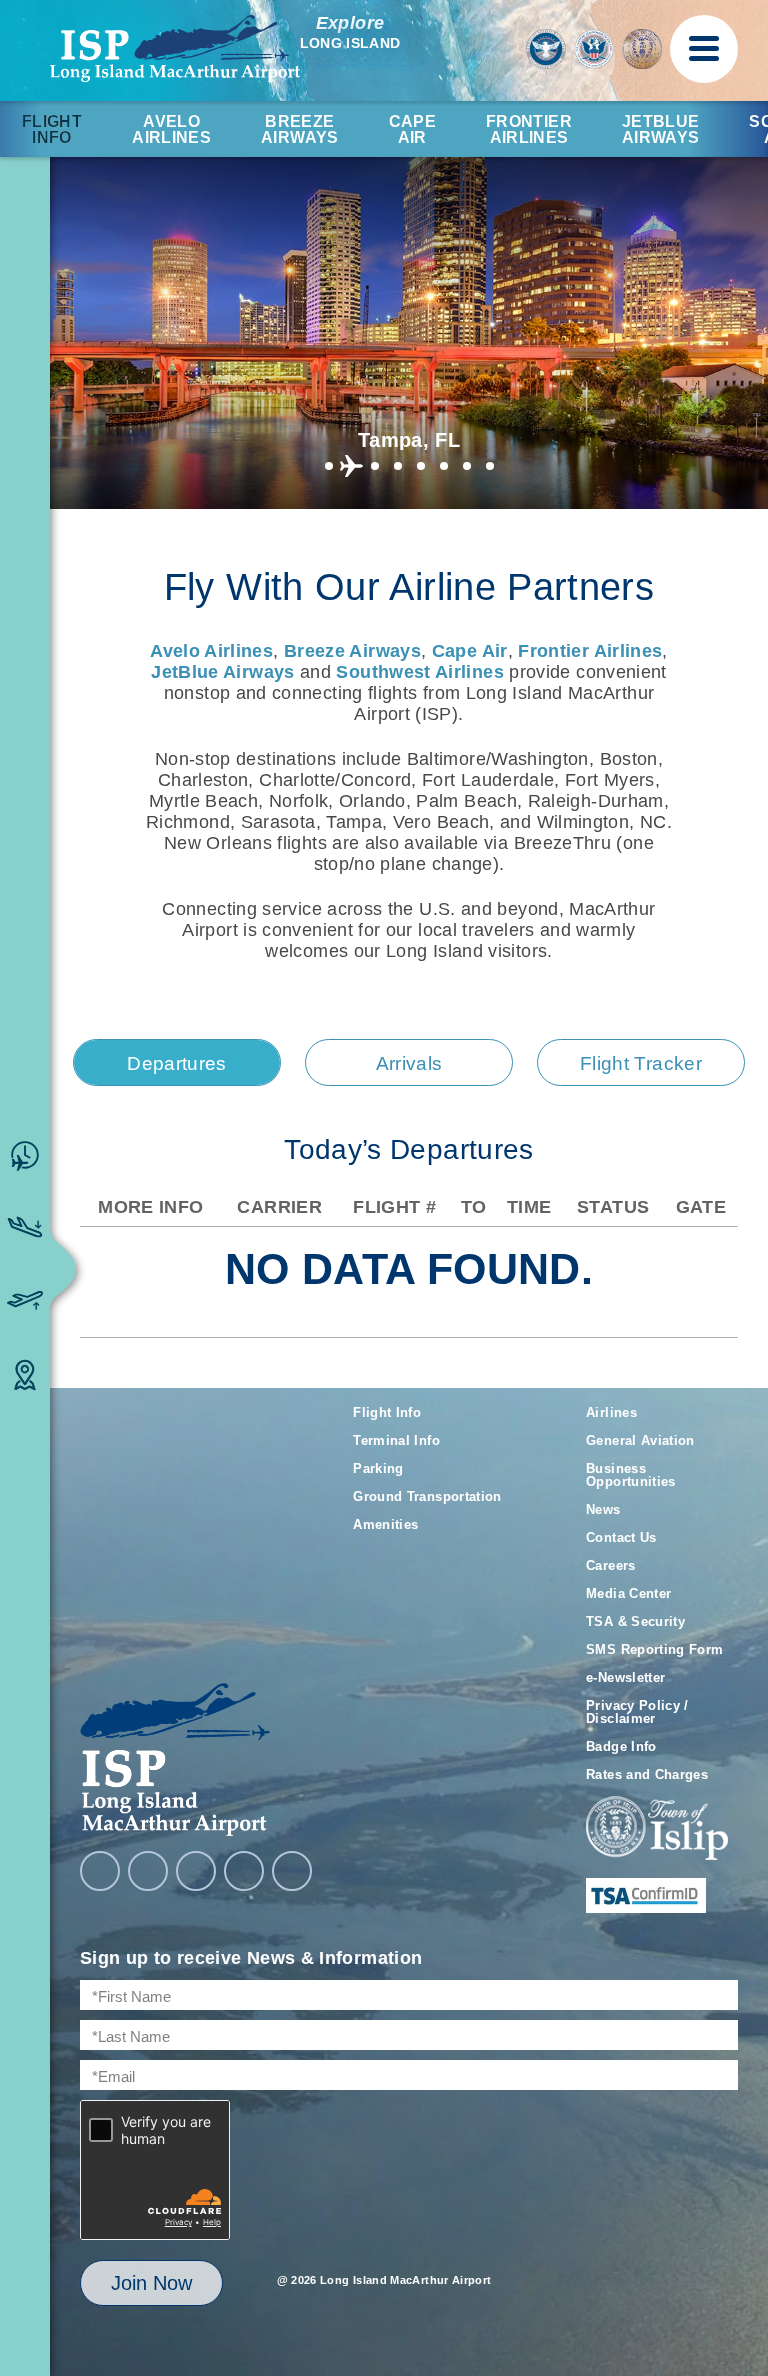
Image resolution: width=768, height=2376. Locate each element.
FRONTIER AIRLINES (529, 129)
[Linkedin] (244, 1871)
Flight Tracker (641, 1063)
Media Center (628, 1593)
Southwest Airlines (419, 672)
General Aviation (640, 1440)
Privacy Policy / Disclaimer (637, 1712)
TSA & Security (635, 1621)
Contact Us (621, 1537)
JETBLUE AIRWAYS (661, 129)
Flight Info (52, 129)
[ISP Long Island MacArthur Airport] (175, 48)
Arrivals (409, 1063)
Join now (151, 2283)
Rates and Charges (647, 1774)
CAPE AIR (412, 129)
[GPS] (292, 1871)
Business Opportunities (631, 1475)
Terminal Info (396, 1440)
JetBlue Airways (222, 672)
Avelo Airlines (171, 129)
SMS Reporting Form (654, 1649)
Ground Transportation (427, 1496)
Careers (611, 1565)
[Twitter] (196, 1871)
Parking (378, 1468)
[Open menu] (704, 49)
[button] (328, 466)
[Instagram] (148, 1871)
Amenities (385, 1524)
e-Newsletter (625, 1677)
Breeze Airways (352, 651)
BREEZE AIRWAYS (300, 129)
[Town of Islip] (657, 1829)
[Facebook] (100, 1871)
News (603, 1509)
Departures (177, 1063)
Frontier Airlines (590, 651)
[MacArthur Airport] (201, 1759)
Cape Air (470, 651)
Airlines (611, 1412)
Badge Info (621, 1746)
